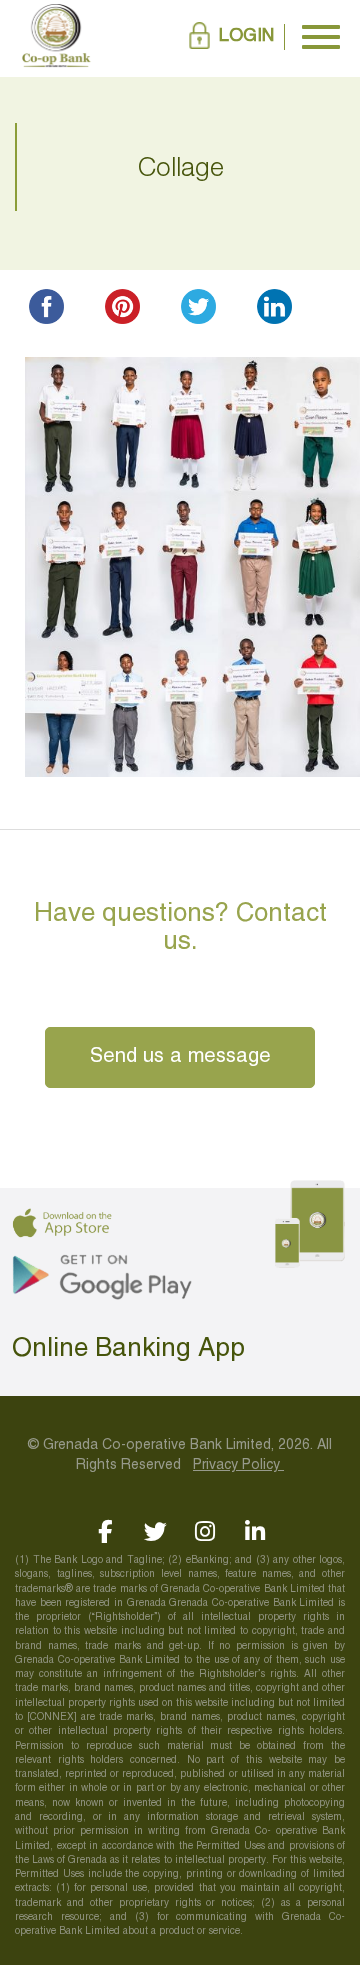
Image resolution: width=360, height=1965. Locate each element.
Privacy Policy (238, 1465)
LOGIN (246, 36)
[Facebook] (105, 1531)
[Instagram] (205, 1531)
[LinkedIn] (255, 1531)
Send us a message (180, 1057)
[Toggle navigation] (321, 37)
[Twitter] (155, 1531)
